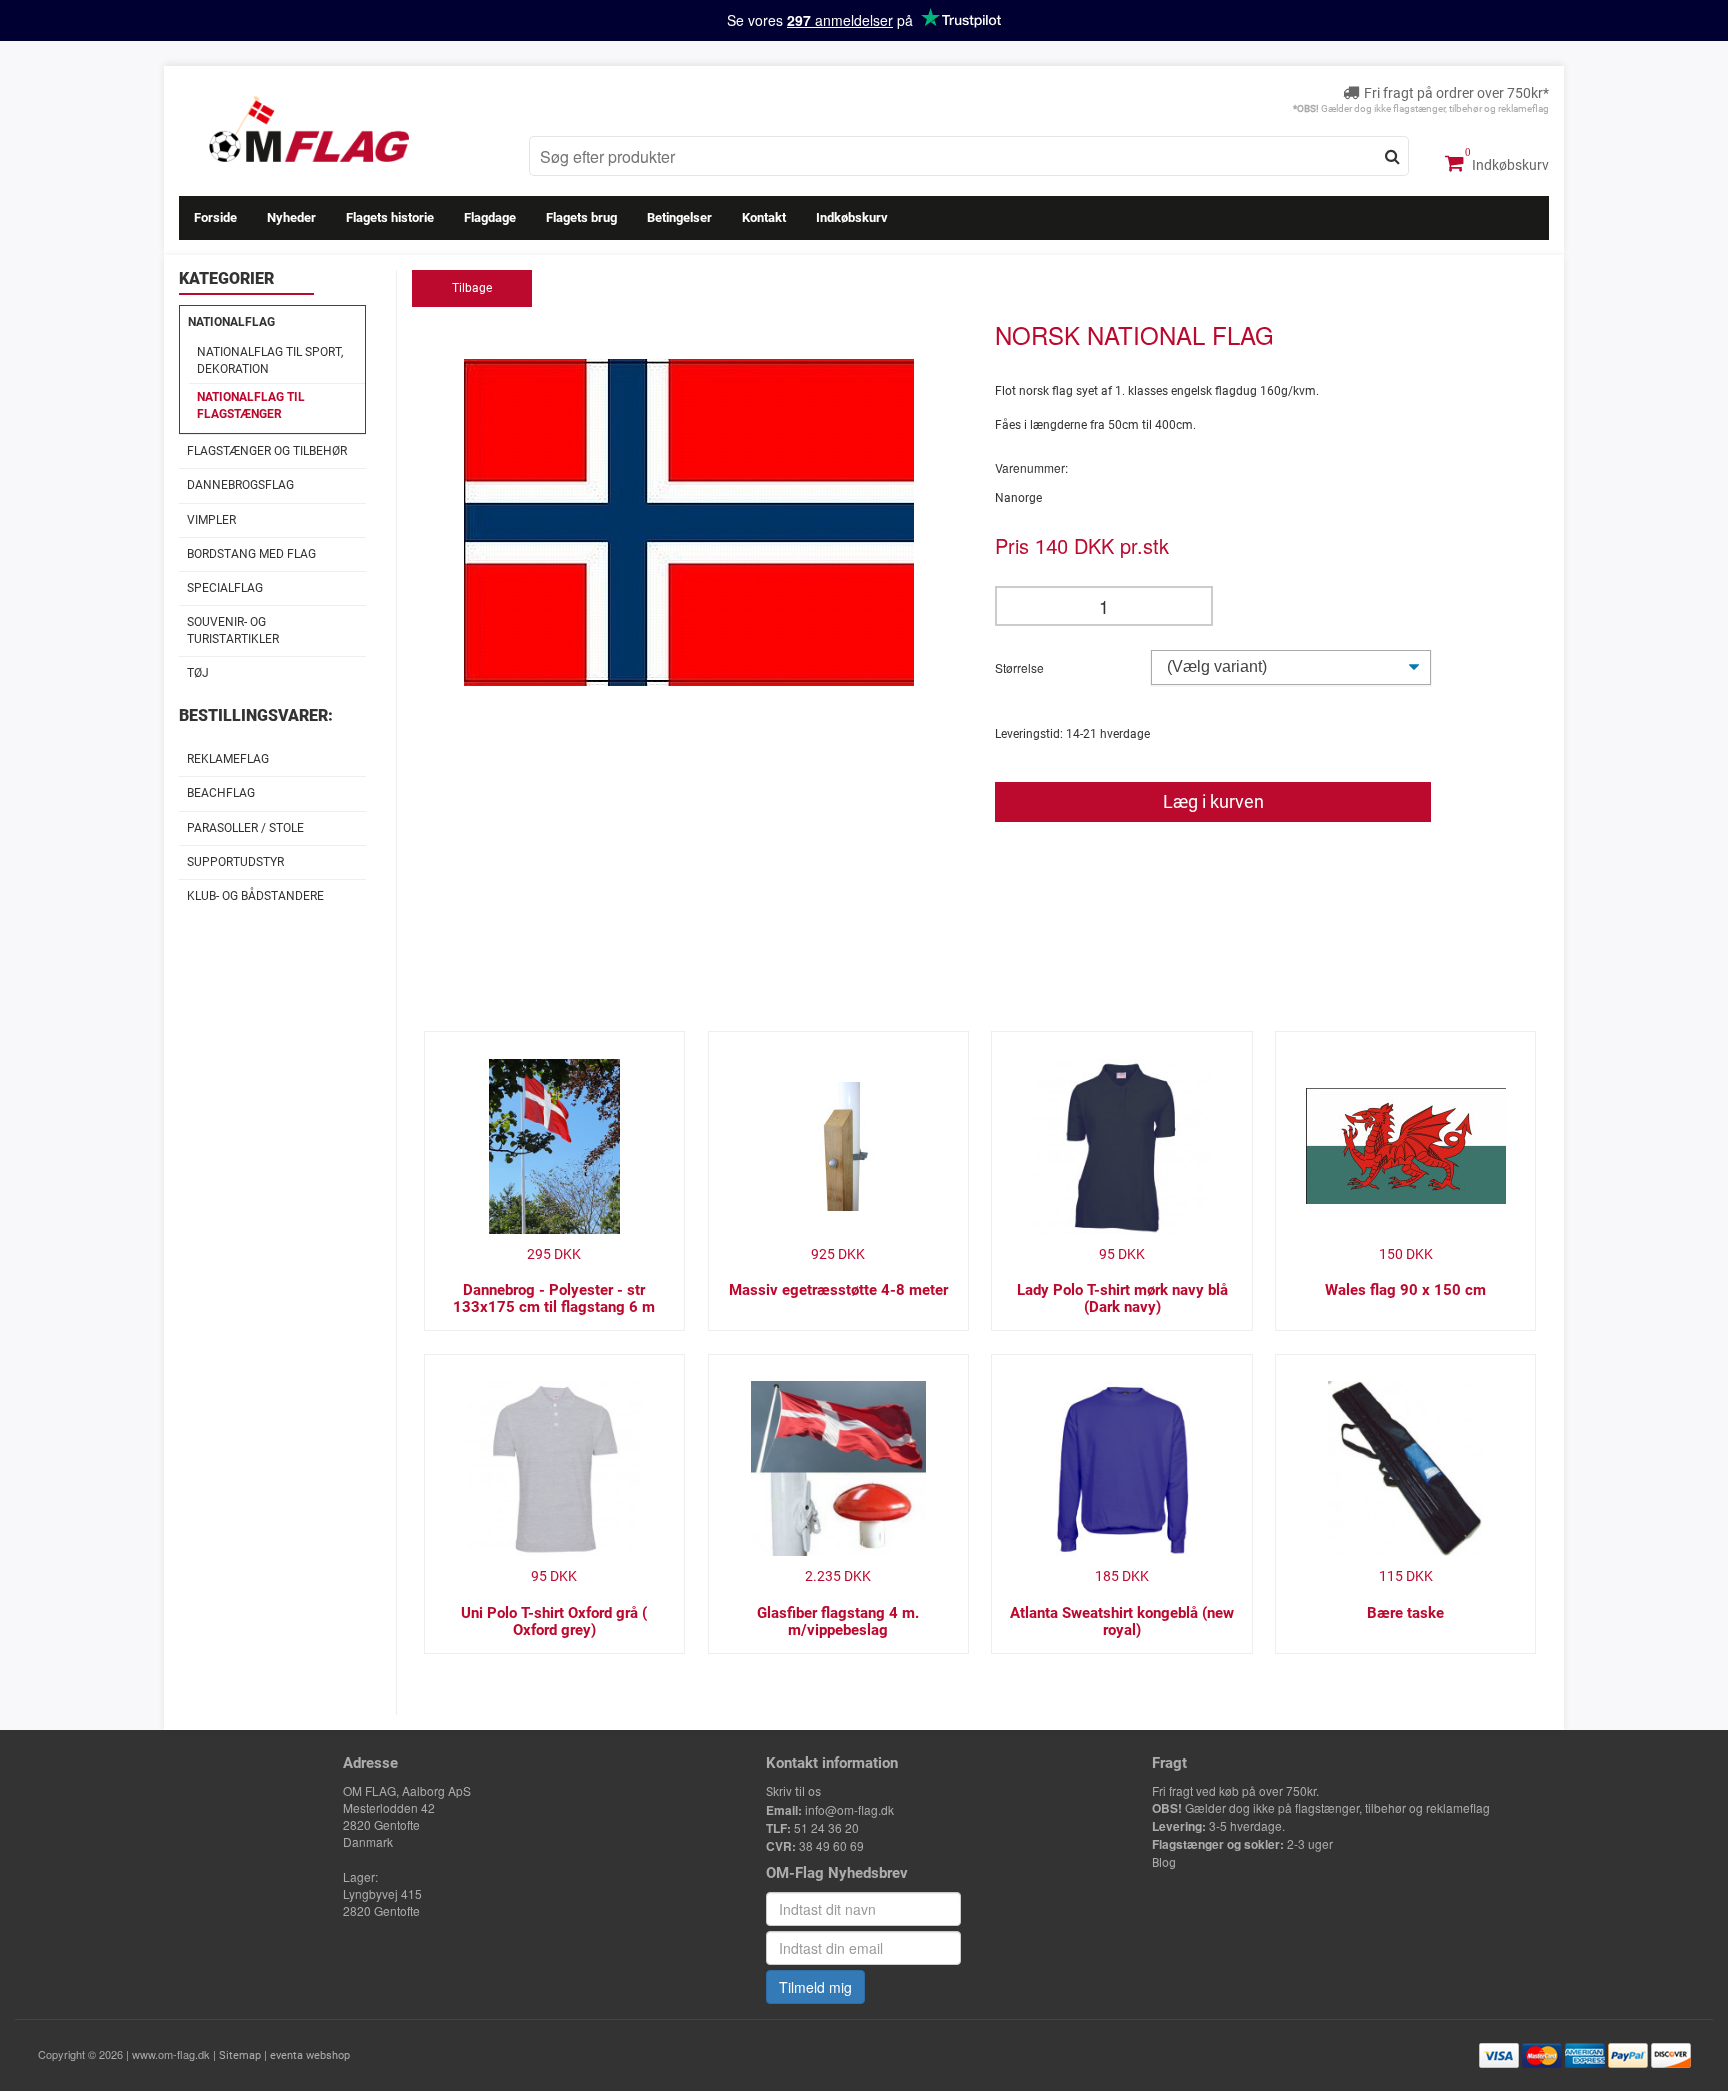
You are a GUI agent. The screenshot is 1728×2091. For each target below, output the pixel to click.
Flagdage (490, 217)
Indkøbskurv (1509, 165)
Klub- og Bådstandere (255, 896)
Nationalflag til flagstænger (251, 405)
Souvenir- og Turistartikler (233, 630)
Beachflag (221, 793)
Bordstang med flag (251, 554)
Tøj (198, 673)
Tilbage (472, 288)
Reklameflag (228, 759)
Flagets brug (581, 217)
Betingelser (679, 217)
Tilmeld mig (815, 1987)
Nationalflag (231, 322)
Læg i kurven (1213, 801)
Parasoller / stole (245, 828)
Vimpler (211, 520)
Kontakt (764, 217)
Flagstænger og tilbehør (267, 451)
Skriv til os (793, 1792)
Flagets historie (390, 217)
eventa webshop (310, 2055)
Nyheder (291, 217)
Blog (1164, 1863)
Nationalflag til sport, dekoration (270, 360)
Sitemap (240, 2055)
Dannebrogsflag (240, 485)
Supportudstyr (235, 862)
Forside (215, 217)
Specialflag (225, 588)
